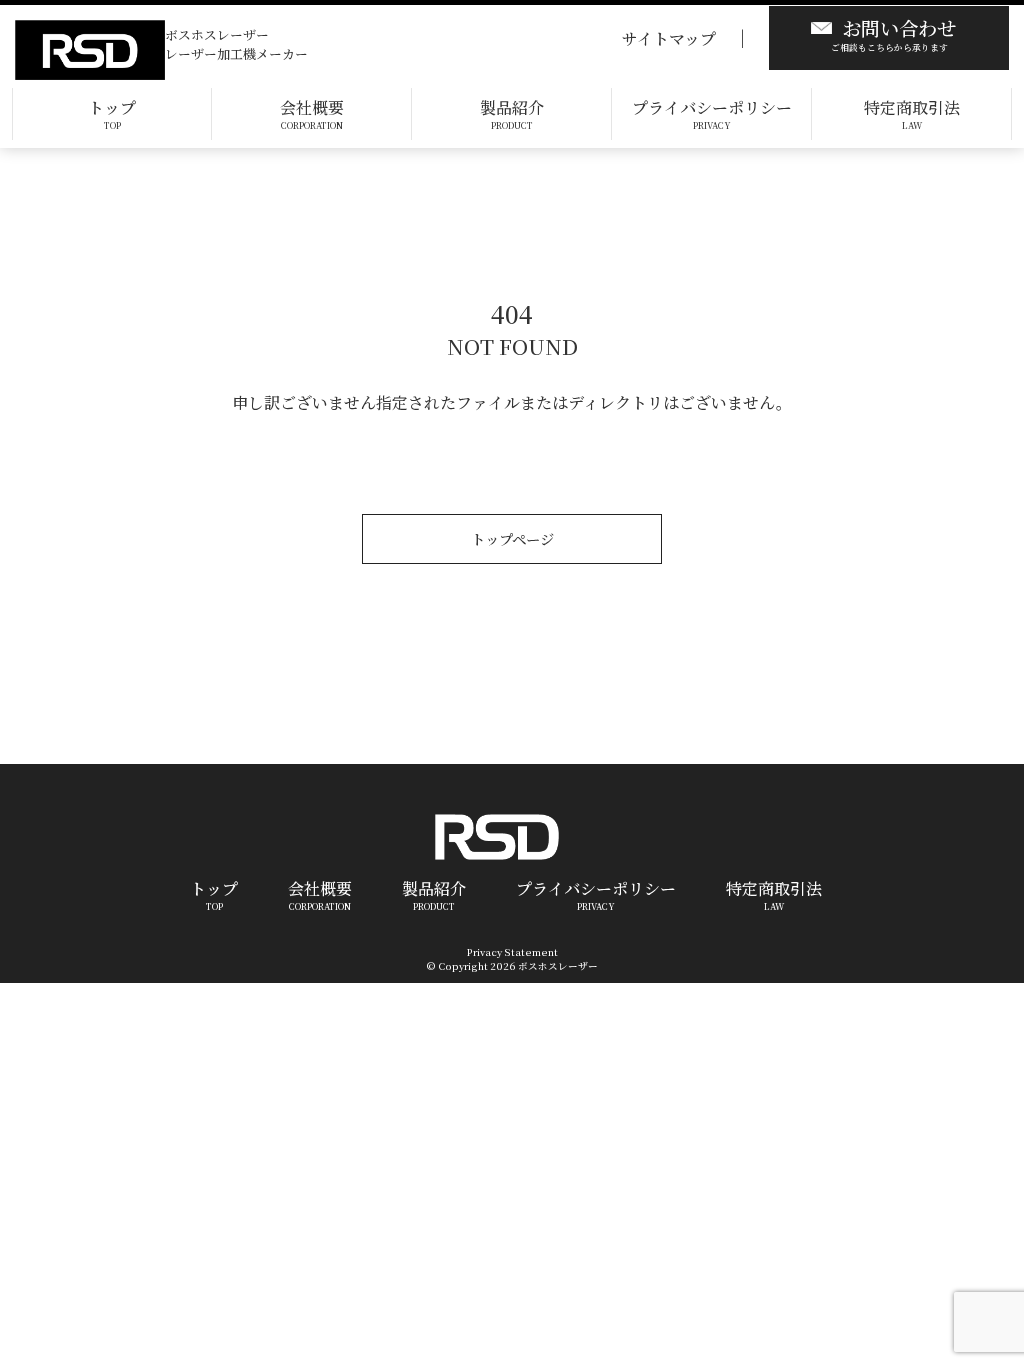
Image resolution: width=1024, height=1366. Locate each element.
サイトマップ (669, 38)
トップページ (512, 538)
